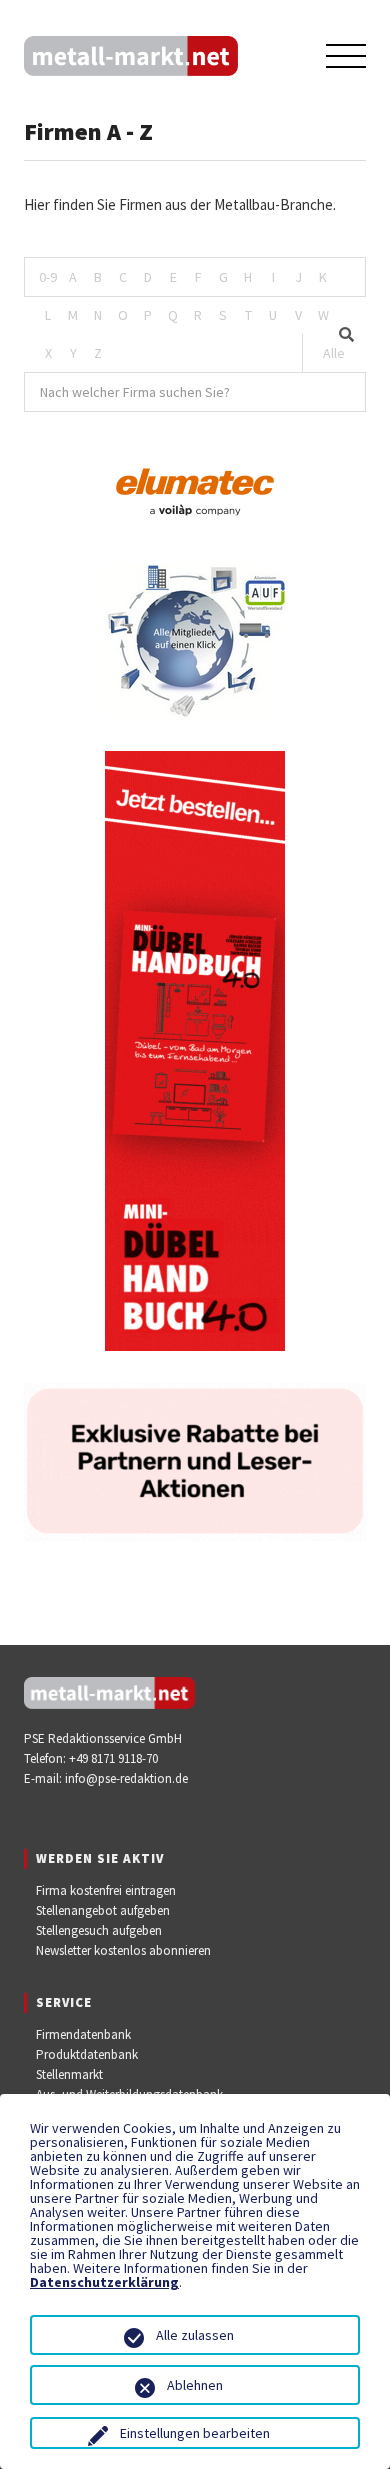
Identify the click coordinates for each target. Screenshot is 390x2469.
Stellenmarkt (69, 2074)
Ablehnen (195, 2385)
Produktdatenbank (87, 2054)
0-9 (48, 277)
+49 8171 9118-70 (113, 1758)
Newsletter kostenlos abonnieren (123, 1950)
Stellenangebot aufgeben (103, 1910)
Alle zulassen (195, 2335)
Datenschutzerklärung (104, 2282)
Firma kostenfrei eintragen (106, 1890)
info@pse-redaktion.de (126, 1778)
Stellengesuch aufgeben (99, 1930)
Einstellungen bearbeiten (195, 2433)
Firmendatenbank (83, 2034)
